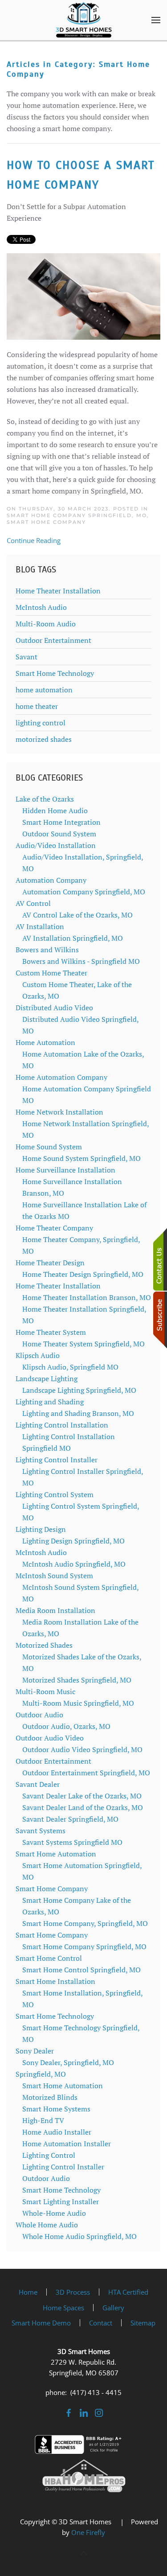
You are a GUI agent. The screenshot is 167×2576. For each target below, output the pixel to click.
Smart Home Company (46, 522)
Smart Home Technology (55, 673)
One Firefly (88, 2532)
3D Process (73, 2292)
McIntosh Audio (41, 607)
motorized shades (44, 739)
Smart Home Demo (41, 2323)
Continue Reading (34, 540)
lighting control (41, 723)
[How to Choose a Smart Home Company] (83, 296)
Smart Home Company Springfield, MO (77, 515)
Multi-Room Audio (46, 624)
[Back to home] (84, 20)
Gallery (113, 2308)
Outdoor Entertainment (53, 640)
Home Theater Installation (58, 591)
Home (28, 2292)
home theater (37, 706)
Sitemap (143, 2323)
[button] (156, 20)
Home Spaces (63, 2308)
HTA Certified (128, 2292)
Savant (26, 657)
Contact (101, 2323)
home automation (44, 690)
